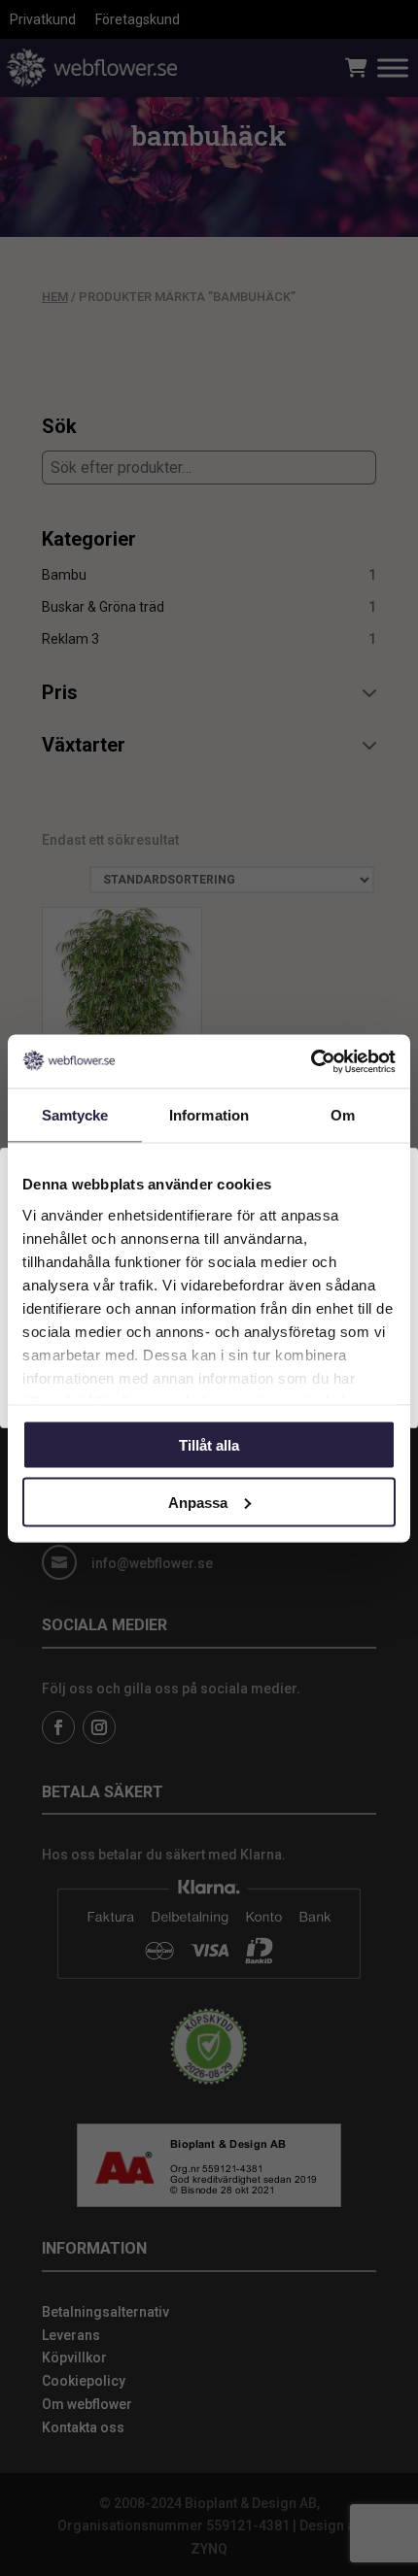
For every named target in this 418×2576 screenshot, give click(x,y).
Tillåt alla (209, 1445)
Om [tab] (343, 1115)
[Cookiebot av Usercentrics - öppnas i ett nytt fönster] (311, 1061)
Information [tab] (209, 1115)
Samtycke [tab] (75, 1115)
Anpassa (198, 1502)
